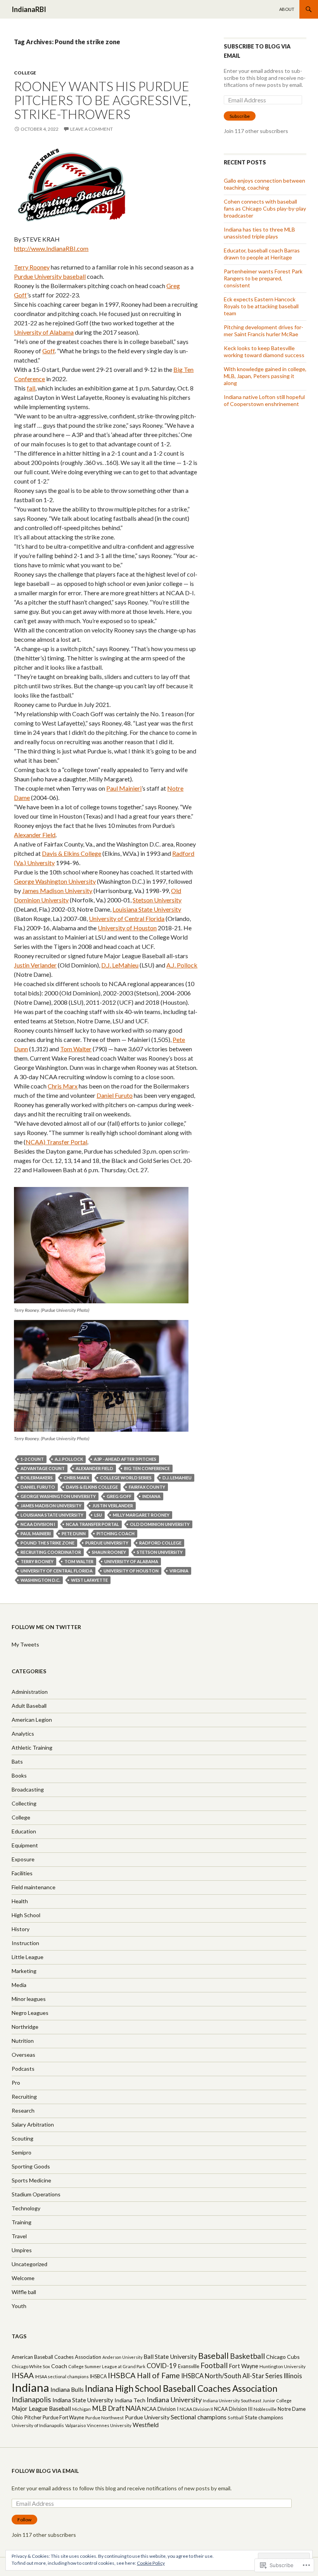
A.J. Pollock (182, 965)
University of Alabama (44, 332)
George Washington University (55, 881)
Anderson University (122, 2357)
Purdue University (107, 1543)
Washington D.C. (40, 1580)
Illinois (293, 2376)
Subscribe (240, 116)
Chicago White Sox (31, 2366)
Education (24, 1831)
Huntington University (283, 2366)
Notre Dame (292, 2409)
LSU (98, 1515)
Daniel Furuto (115, 1095)
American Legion (32, 1720)
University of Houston (127, 928)
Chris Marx (63, 1086)
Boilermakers (37, 1478)
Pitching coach (116, 1533)
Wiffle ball (24, 2292)
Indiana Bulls (67, 2389)
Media (19, 1985)
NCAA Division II (196, 2409)
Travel (19, 2236)
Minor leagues (29, 1999)
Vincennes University (109, 2425)
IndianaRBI (29, 9)
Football (214, 2365)
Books (19, 1775)
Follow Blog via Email (45, 2471)
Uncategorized (29, 2264)
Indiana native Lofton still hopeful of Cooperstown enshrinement (264, 400)
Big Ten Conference (147, 1468)
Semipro (22, 2152)
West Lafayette (89, 1580)
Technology (26, 2208)
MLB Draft (108, 2408)
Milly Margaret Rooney (141, 1515)
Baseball (213, 2356)
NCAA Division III (233, 2409)
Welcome (23, 2278)
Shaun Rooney (109, 1552)
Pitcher (33, 2417)
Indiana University (174, 2400)
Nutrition (23, 2041)
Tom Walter (76, 1049)
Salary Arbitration (33, 2124)
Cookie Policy (151, 2563)
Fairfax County (147, 1487)
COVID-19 (162, 2366)
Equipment (25, 1845)
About (287, 9)
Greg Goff (119, 1496)
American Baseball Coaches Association (56, 2357)
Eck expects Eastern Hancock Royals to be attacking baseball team (261, 306)
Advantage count (43, 1468)
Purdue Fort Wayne (63, 2417)
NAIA (133, 2408)
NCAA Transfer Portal (92, 1524)
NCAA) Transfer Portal (56, 1142)
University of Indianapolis (38, 2425)
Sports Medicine (31, 2180)
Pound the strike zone (48, 1543)
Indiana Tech (130, 2400)
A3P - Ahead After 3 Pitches (125, 1459)
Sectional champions (199, 2417)
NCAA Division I (38, 1524)
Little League (28, 1957)
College (25, 73)
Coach (59, 2366)
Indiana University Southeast (232, 2401)
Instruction (25, 1943)
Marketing (24, 1971)
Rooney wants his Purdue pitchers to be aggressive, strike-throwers (102, 100)
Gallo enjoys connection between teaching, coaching (264, 184)
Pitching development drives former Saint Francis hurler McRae (264, 331)
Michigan (81, 2409)
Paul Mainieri (124, 788)
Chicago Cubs (283, 2357)
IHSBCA (98, 2376)
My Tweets (25, 1644)
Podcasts (23, 2069)
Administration (30, 1692)
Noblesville (265, 2409)
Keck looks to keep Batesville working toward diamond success (264, 352)
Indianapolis (31, 2399)
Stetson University (157, 900)
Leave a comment (92, 129)
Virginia (179, 1571)
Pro (16, 2083)
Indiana (151, 1496)
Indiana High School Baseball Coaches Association (181, 2389)
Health (20, 1901)
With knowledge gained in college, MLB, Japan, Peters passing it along (265, 376)
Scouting (22, 2138)
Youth (19, 2306)
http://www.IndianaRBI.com (51, 248)
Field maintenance (34, 1887)
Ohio (17, 2417)
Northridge (25, 2027)
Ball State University (170, 2357)
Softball (236, 2418)
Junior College (277, 2401)
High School (26, 1915)
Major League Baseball (41, 2408)
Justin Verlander (35, 965)
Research (23, 2110)
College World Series (126, 1478)
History (21, 1929)
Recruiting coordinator (51, 1552)
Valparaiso (75, 2425)
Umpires (22, 2250)
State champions (264, 2417)
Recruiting (24, 2097)
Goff (48, 351)
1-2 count (32, 1459)
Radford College (160, 1543)
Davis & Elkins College (72, 853)
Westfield (146, 2425)
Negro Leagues (30, 2013)
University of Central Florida (127, 918)
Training (22, 2222)
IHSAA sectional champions (62, 2376)
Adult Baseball (29, 1706)
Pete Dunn (74, 1533)
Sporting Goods (31, 2166)
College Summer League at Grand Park (107, 2366)
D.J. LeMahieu (120, 965)
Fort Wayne (244, 2366)
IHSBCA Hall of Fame (144, 2375)
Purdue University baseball (50, 276)
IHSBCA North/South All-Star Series (232, 2376)
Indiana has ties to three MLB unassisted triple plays (259, 233)
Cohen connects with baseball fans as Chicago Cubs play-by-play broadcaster (265, 208)
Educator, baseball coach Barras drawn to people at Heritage (262, 254)
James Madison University (57, 891)
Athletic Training (32, 1748)
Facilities (22, 1873)
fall (31, 388)
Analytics (23, 1734)
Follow (24, 2520)
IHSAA (23, 2375)
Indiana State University (83, 2400)
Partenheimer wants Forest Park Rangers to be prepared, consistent (263, 278)
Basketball (247, 2356)
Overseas (23, 2055)
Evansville (189, 2366)
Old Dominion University (160, 1524)
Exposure (23, 1859)
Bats (17, 1761)
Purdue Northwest (105, 2418)
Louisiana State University (147, 909)
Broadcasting (28, 1789)
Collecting (24, 1803)
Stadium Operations (36, 2194)
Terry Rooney (32, 267)
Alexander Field (35, 835)
